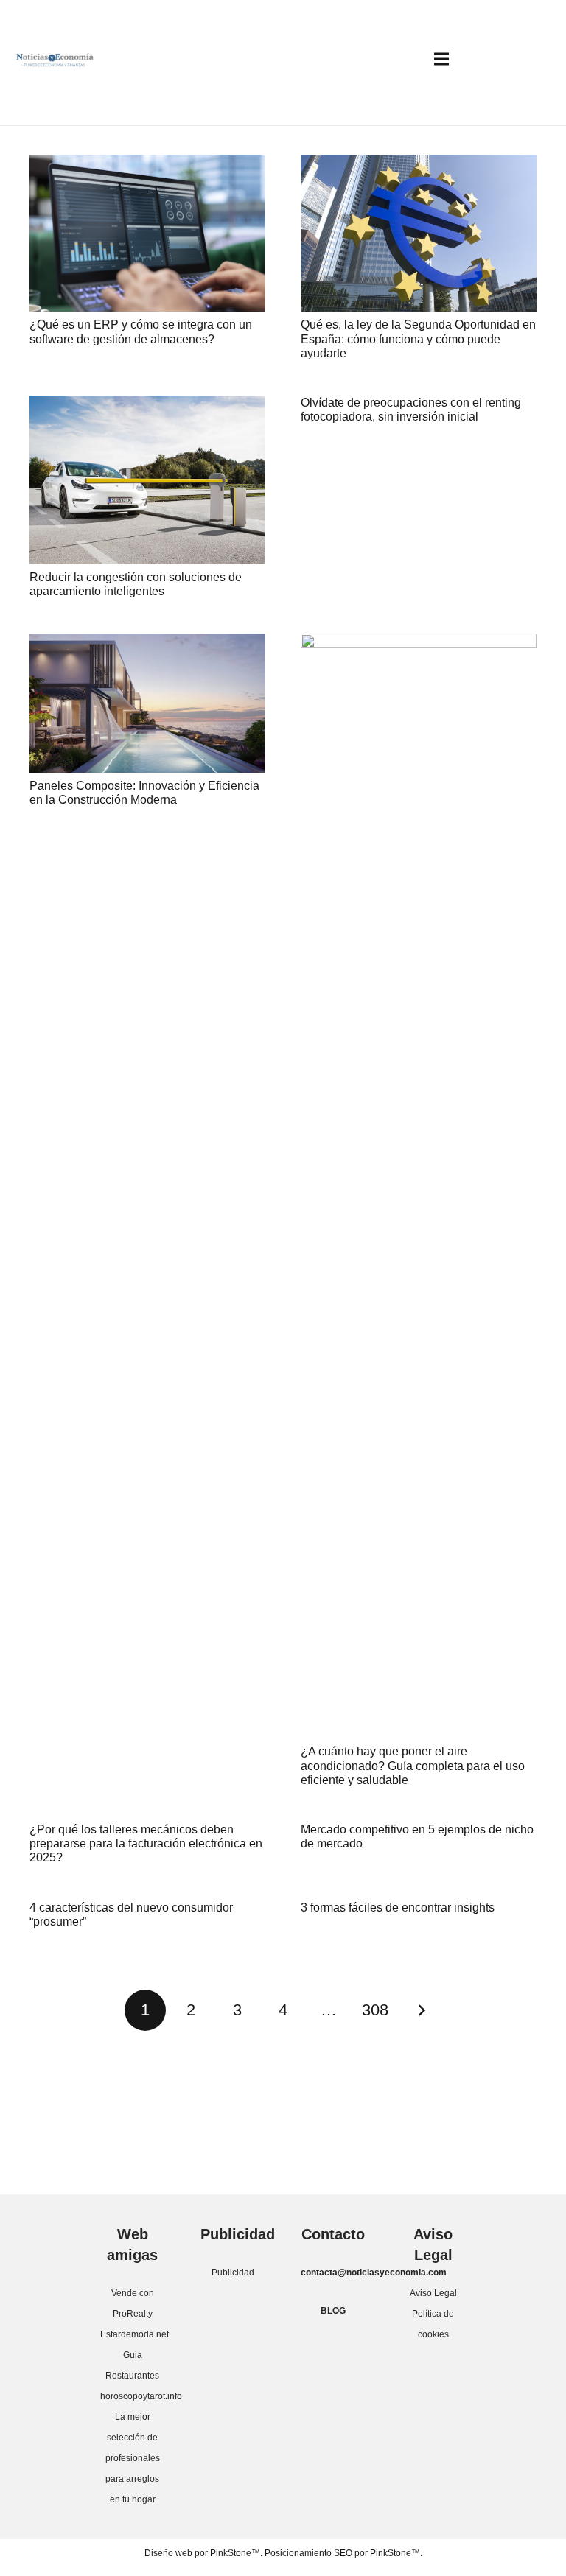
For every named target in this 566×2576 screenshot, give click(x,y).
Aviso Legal (433, 2293)
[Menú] (441, 59)
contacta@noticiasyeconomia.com (374, 2273)
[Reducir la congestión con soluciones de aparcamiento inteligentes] (147, 480)
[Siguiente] (421, 2010)
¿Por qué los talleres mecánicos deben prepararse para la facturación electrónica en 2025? (146, 1843)
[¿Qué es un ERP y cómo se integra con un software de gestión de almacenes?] (147, 233)
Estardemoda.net (134, 2334)
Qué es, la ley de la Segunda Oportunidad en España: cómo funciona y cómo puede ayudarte (418, 338)
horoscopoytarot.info (141, 2396)
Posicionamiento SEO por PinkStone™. (343, 2553)
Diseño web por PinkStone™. (203, 2553)
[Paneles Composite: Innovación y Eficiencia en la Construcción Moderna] (147, 703)
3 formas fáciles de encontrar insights (398, 1908)
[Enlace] (55, 59)
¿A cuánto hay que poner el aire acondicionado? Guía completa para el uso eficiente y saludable (413, 1765)
